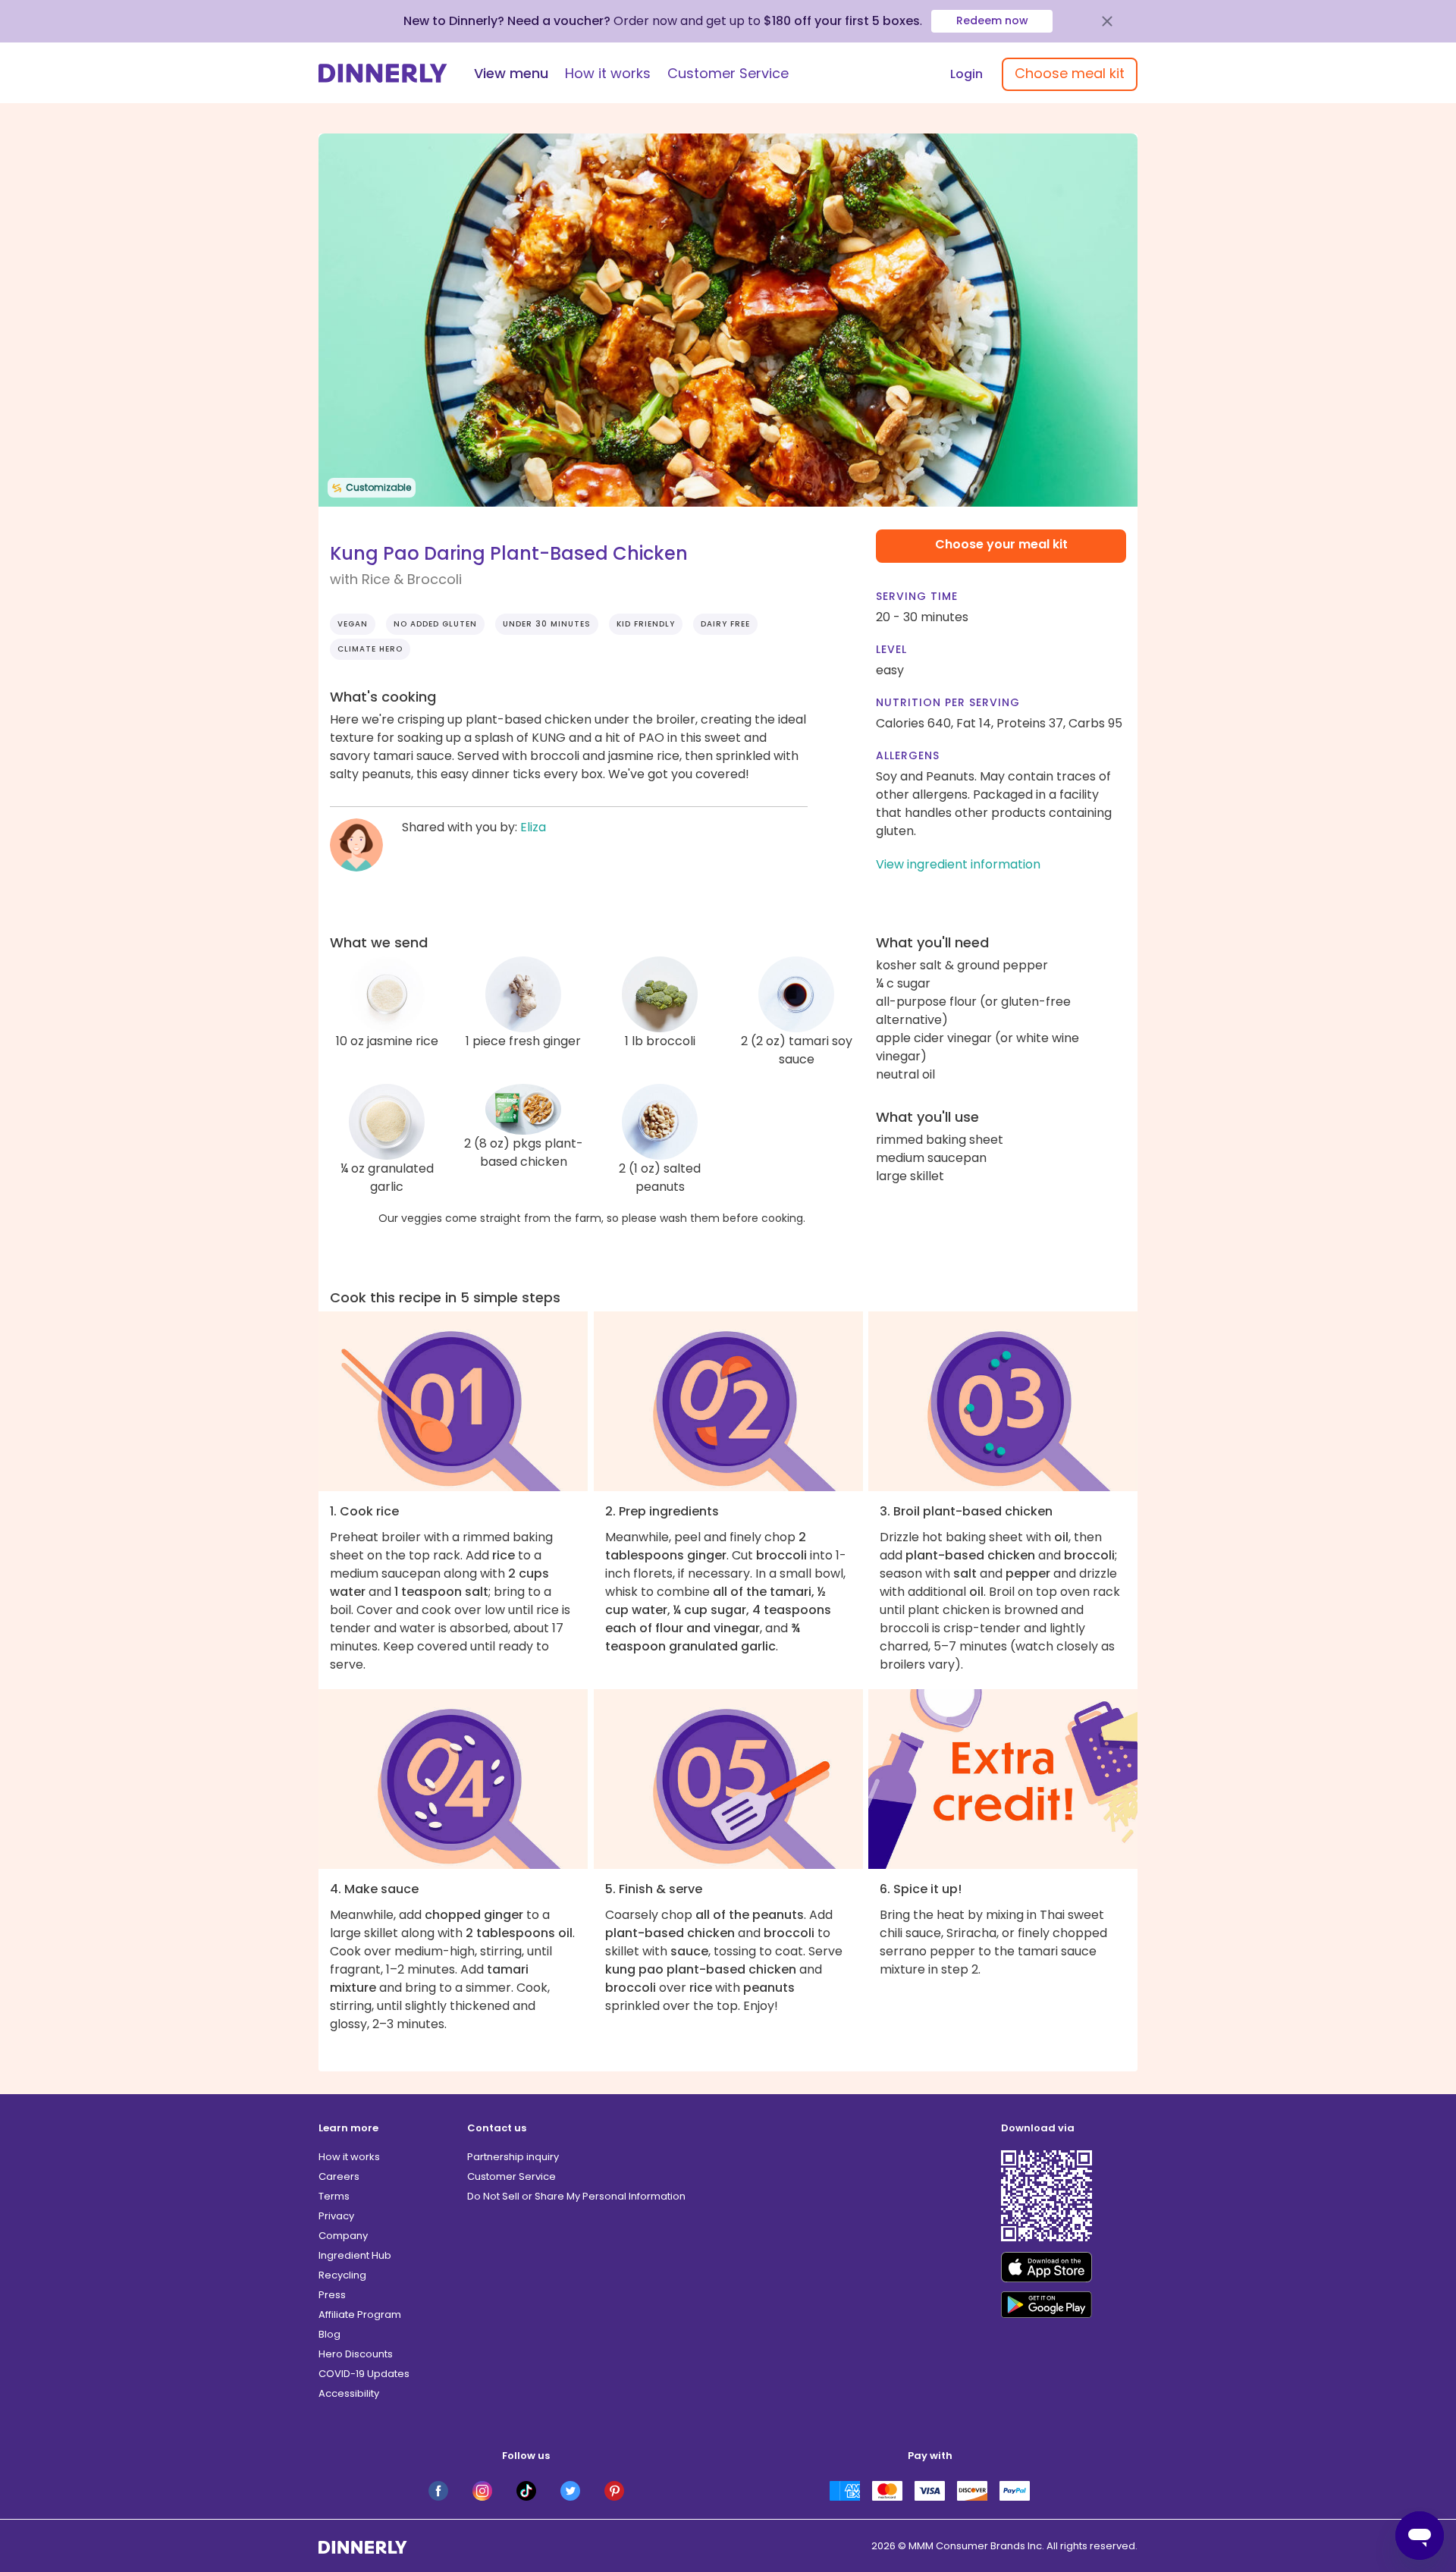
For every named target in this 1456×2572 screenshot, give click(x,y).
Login (966, 74)
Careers (339, 2176)
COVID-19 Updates (364, 2374)
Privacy (336, 2216)
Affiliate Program (360, 2314)
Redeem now (992, 20)
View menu (511, 73)
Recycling (342, 2275)
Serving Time (917, 596)
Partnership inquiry (513, 2157)
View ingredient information (958, 864)
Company (343, 2236)
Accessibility (349, 2393)
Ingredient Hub (355, 2255)
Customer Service (728, 73)
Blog (329, 2334)
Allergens (908, 755)
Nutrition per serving (948, 702)
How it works (608, 73)
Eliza (533, 827)
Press (332, 2295)
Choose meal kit (1070, 73)
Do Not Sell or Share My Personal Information (576, 2196)
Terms (334, 2196)
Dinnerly (383, 73)
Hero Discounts (356, 2354)
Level (891, 649)
